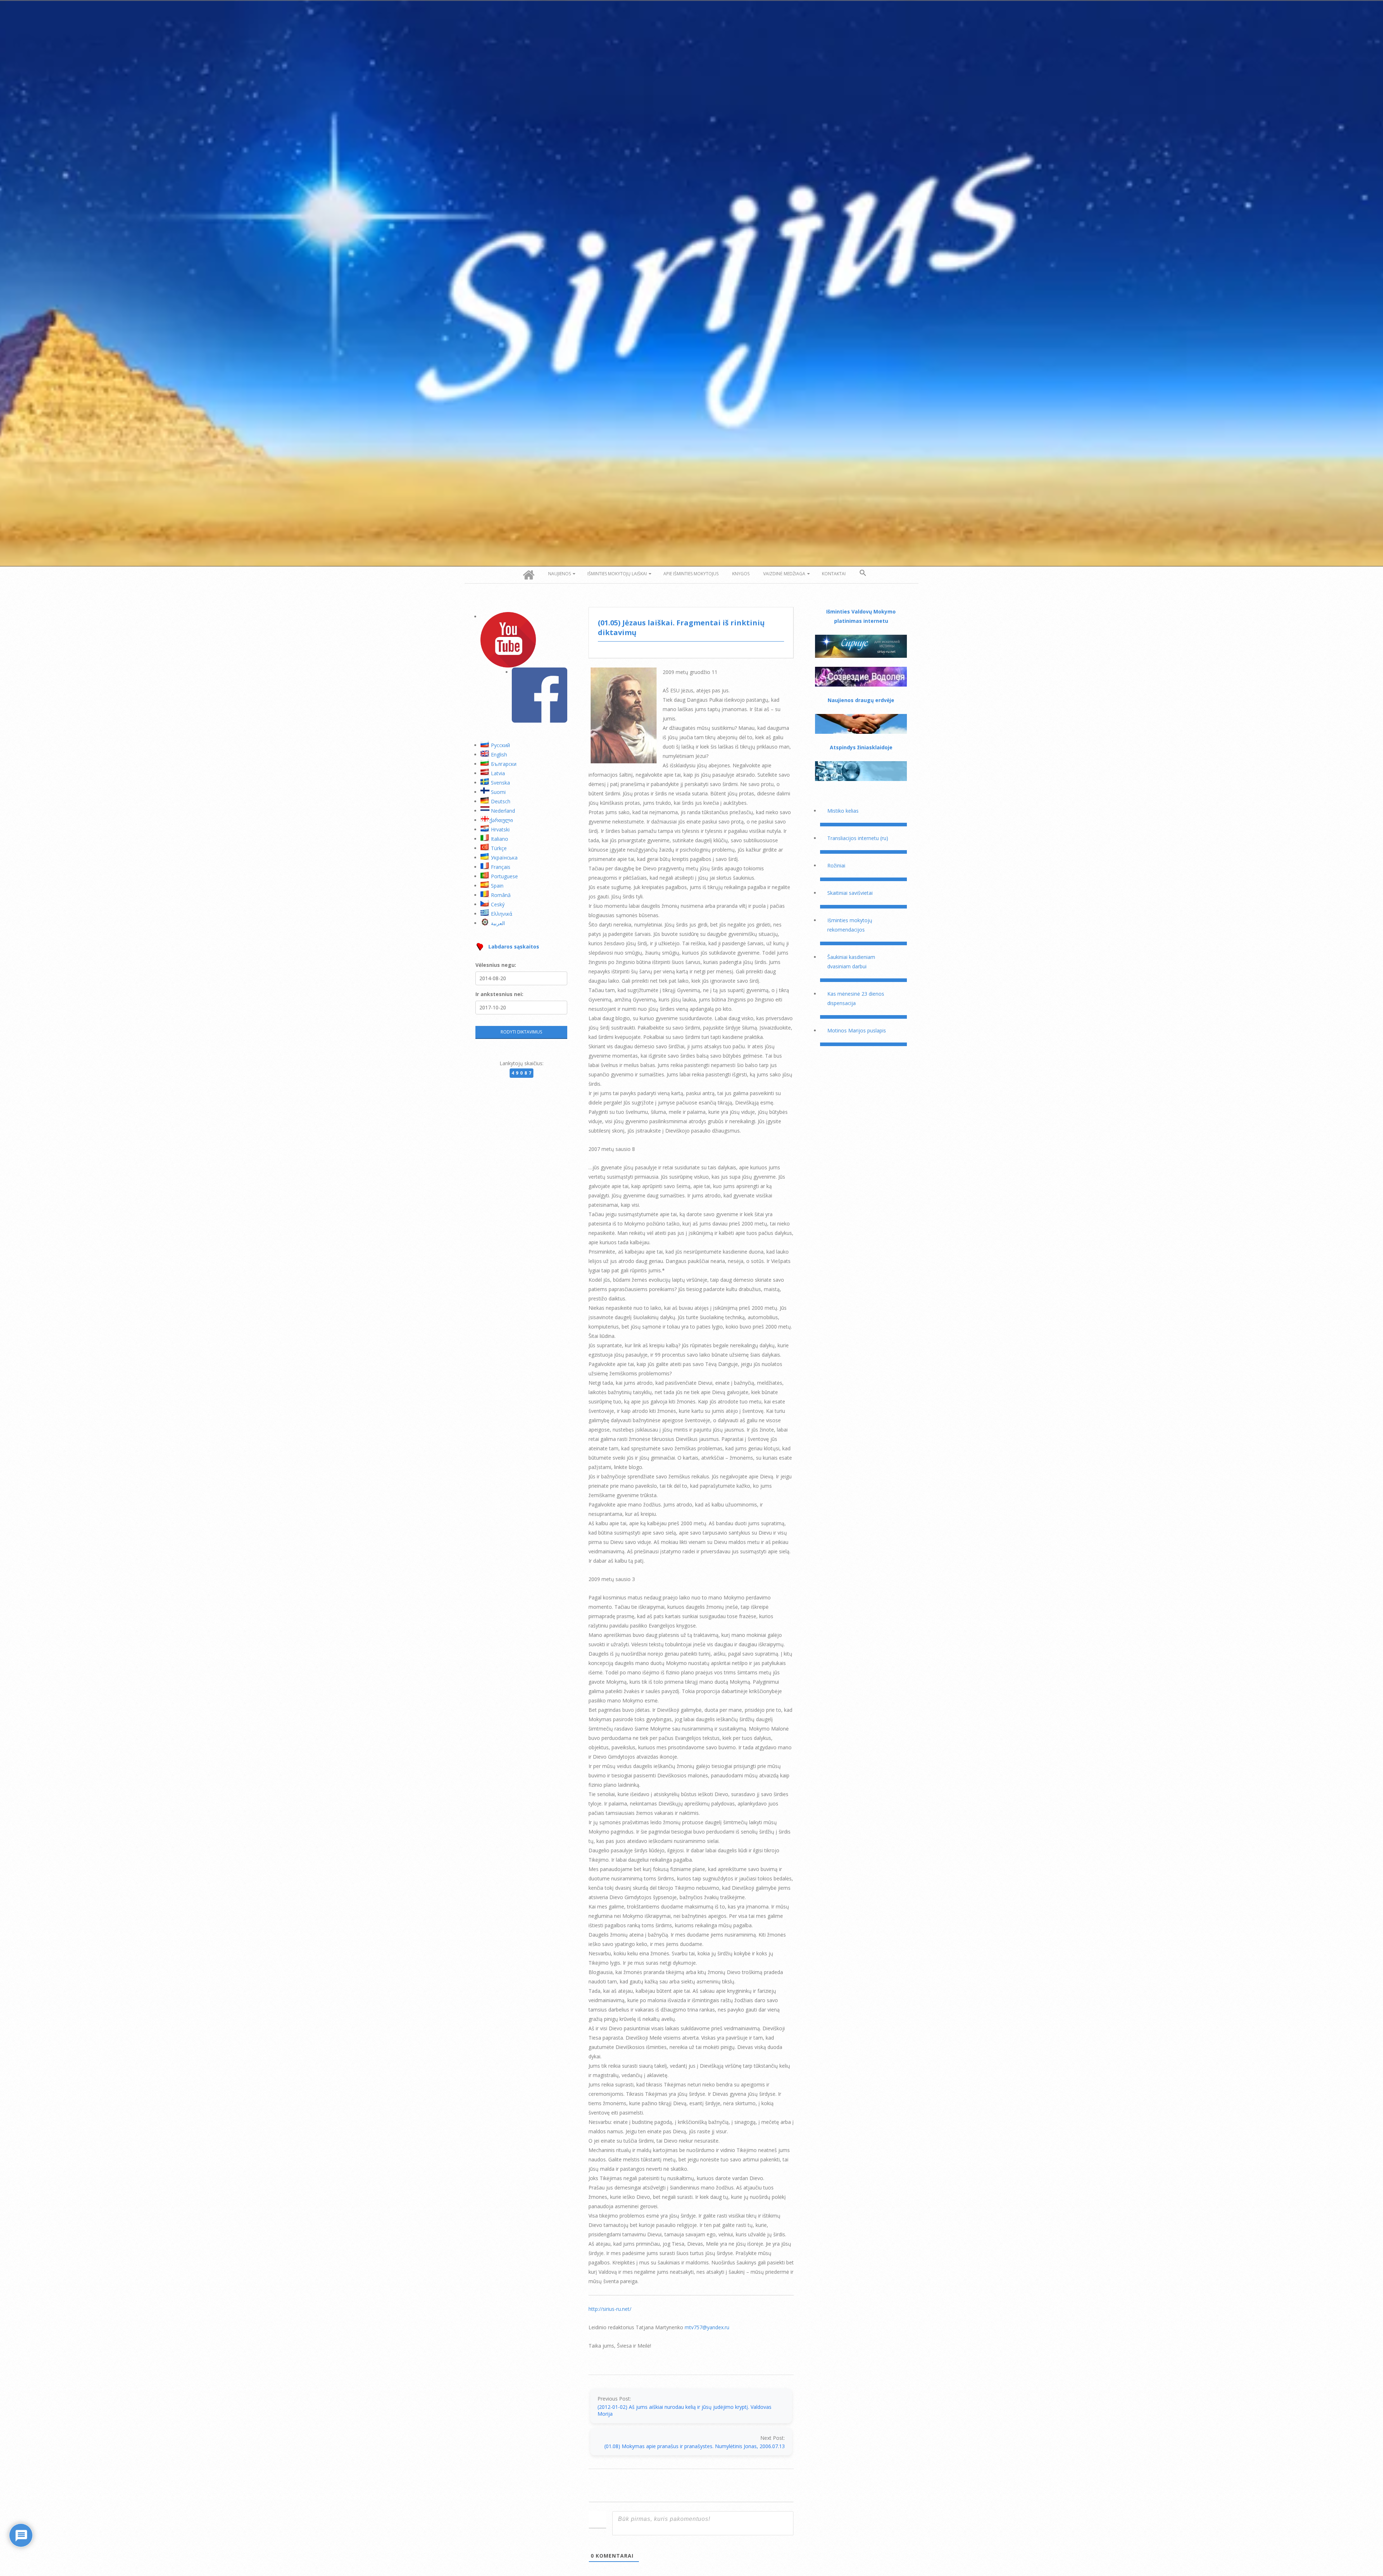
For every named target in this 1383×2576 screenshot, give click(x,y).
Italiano (500, 839)
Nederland (503, 811)
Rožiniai (836, 865)
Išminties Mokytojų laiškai (617, 574)
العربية (498, 923)
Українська (504, 858)
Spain (497, 886)
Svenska (500, 783)
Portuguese (504, 876)
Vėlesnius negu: (496, 965)
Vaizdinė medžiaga (784, 574)
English (499, 755)
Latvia (498, 773)
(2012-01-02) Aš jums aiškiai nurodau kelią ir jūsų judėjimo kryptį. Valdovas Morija (684, 2410)
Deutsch (501, 801)
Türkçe (499, 848)
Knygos (741, 574)
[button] (863, 573)
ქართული (501, 820)
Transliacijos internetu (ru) (858, 838)
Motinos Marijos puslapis (857, 1030)
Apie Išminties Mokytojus (691, 574)
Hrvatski (500, 829)
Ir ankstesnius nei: (499, 994)
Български (504, 764)
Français (501, 867)
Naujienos (560, 574)
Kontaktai (834, 574)
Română (501, 895)
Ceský (498, 904)
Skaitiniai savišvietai (850, 893)
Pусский (500, 745)
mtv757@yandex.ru (707, 2327)
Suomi (498, 792)
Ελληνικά (502, 914)
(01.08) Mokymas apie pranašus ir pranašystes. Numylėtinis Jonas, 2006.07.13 (695, 2446)
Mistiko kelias (843, 811)
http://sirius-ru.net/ (610, 2309)
